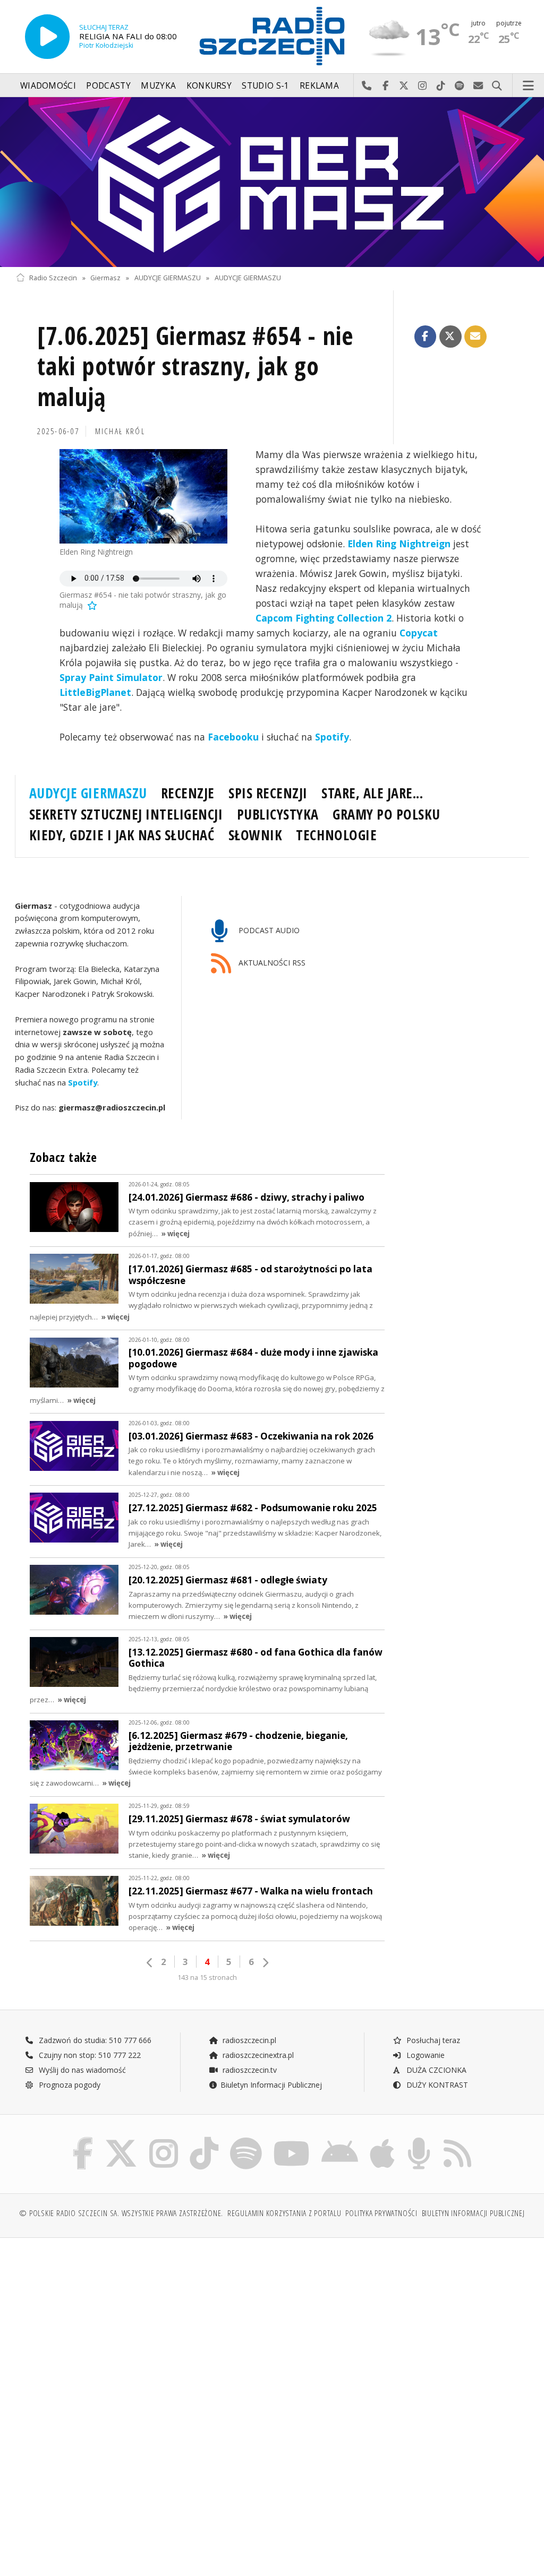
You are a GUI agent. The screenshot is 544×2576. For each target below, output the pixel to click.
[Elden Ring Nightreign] (143, 496)
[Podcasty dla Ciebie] (419, 2139)
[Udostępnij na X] (450, 337)
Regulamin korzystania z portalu (284, 2213)
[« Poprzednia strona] (150, 1963)
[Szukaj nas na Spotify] (246, 2139)
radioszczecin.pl (248, 2040)
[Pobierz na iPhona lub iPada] (382, 2139)
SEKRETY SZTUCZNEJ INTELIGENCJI (126, 814)
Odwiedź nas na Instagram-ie (423, 86)
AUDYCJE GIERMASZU (168, 278)
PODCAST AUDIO (268, 931)
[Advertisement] (143, 2327)
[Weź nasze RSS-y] (457, 2139)
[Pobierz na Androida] (340, 2139)
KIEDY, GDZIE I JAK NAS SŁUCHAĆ (122, 835)
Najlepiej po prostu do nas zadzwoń (367, 86)
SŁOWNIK (256, 835)
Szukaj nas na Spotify (460, 86)
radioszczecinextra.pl (257, 2055)
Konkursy (209, 86)
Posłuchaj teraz (432, 2040)
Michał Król (120, 431)
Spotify (332, 737)
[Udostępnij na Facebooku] (426, 337)
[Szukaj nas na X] (121, 2139)
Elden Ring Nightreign (399, 544)
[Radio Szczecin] (272, 36)
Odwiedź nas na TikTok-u (441, 86)
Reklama (319, 86)
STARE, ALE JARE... (372, 793)
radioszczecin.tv (249, 2070)
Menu (529, 86)
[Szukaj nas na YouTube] (292, 2139)
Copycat (419, 633)
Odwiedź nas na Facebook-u (385, 86)
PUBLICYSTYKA (278, 814)
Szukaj (497, 86)
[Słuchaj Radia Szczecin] (47, 37)
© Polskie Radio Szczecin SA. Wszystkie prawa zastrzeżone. (121, 2213)
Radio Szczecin (53, 278)
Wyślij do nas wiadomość (478, 86)
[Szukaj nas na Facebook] (83, 2139)
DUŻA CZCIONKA (435, 2070)
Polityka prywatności (381, 2213)
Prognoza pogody (69, 2085)
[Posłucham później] (91, 605)
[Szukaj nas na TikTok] (204, 2139)
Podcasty (108, 86)
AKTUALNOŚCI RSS (271, 963)
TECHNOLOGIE (336, 835)
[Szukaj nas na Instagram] (164, 2139)
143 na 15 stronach (207, 1978)
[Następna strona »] (265, 1963)
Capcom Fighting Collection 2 (324, 618)
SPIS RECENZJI (268, 793)
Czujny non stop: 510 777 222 (89, 2055)
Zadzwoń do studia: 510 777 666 (94, 2040)
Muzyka (158, 86)
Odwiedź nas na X (404, 86)
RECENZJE (188, 793)
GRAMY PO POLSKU (386, 814)
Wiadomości (48, 86)
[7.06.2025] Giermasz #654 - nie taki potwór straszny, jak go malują (195, 367)
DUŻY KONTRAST (436, 2085)
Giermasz (105, 278)
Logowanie (424, 2055)
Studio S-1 (265, 86)
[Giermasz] (272, 182)
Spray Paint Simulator (111, 677)
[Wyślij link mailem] (475, 337)
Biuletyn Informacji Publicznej (271, 2085)
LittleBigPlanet (95, 692)
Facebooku (233, 737)
